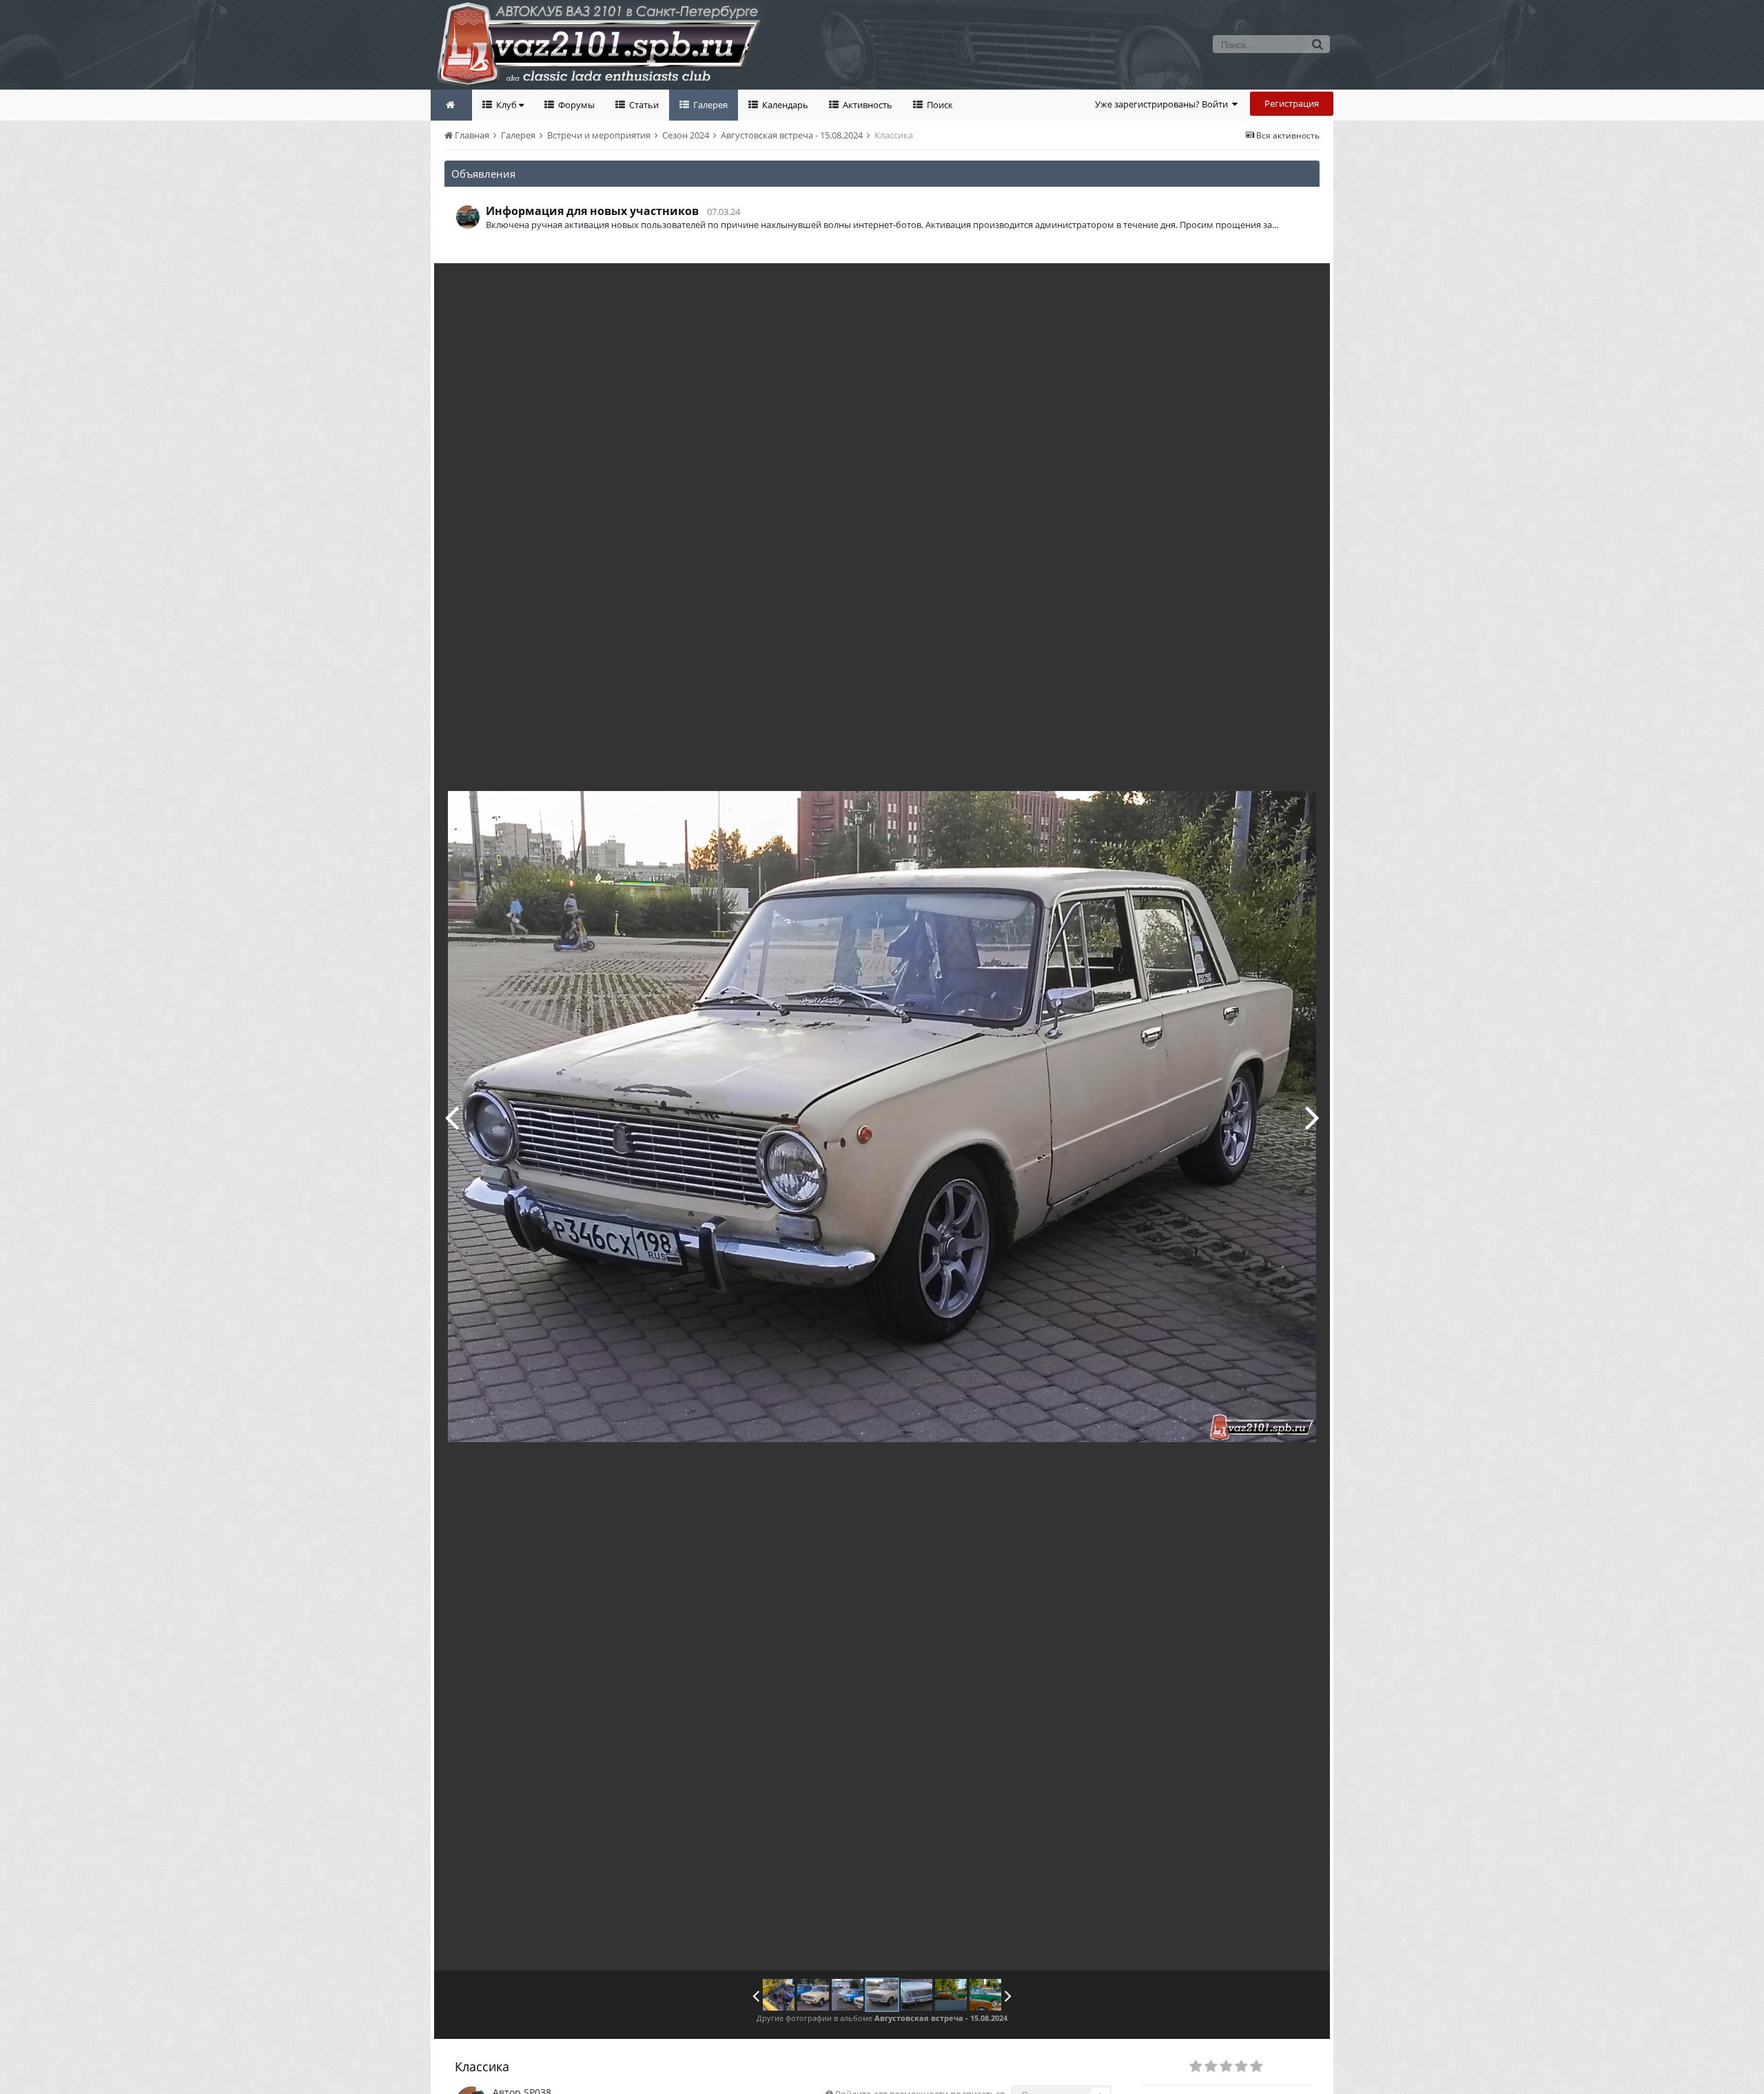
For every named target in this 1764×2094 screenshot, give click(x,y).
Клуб (506, 105)
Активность (866, 105)
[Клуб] (452, 1117)
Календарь (784, 105)
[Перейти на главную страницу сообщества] (451, 105)
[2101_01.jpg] (951, 1995)
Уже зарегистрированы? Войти (1163, 104)
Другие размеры (1241, 284)
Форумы (575, 105)
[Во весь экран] (1305, 284)
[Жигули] (1312, 1117)
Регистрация (1292, 103)
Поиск (939, 105)
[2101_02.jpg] (985, 1995)
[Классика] (882, 1995)
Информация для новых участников (592, 211)
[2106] (779, 1995)
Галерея (709, 105)
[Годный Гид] (813, 1995)
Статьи (643, 105)
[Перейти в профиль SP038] (468, 217)
